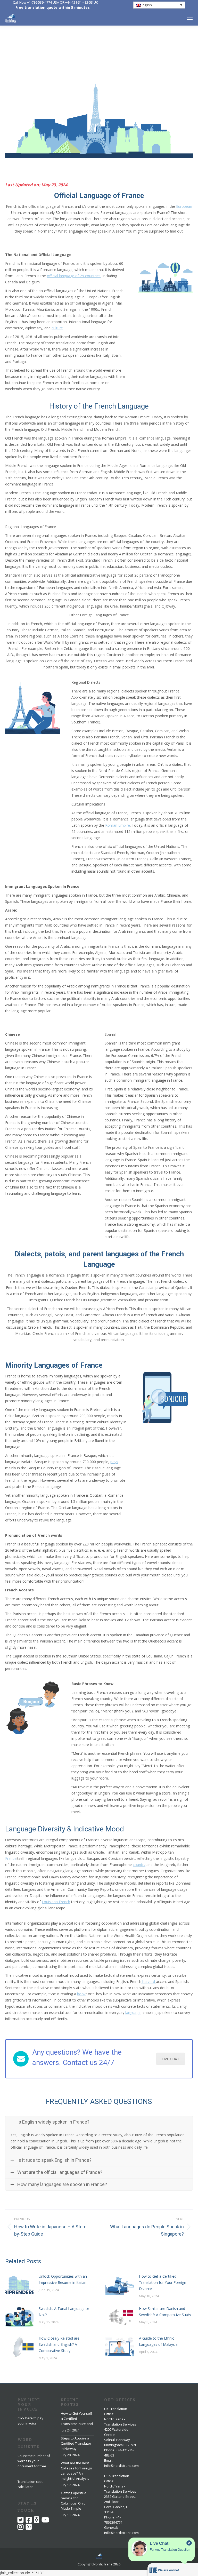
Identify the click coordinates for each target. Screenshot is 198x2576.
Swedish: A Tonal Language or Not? (64, 2312)
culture (57, 328)
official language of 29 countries (74, 276)
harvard (149, 1981)
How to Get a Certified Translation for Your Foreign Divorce (163, 2282)
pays (114, 1462)
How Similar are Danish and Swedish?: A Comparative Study (165, 2312)
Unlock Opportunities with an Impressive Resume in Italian (63, 2279)
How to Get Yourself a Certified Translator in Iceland (77, 2419)
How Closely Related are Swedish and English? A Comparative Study (59, 2344)
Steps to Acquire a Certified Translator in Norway (76, 2443)
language (133, 2012)
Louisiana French (56, 1902)
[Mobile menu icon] (190, 18)
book (81, 1994)
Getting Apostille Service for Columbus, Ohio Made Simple (74, 2501)
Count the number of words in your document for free (34, 2461)
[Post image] (19, 2285)
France (11, 1858)
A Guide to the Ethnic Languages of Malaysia (158, 2341)
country (139, 1865)
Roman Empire (118, 825)
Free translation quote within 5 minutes (53, 7)
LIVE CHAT (171, 2059)
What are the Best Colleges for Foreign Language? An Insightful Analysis (76, 2471)
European (184, 206)
